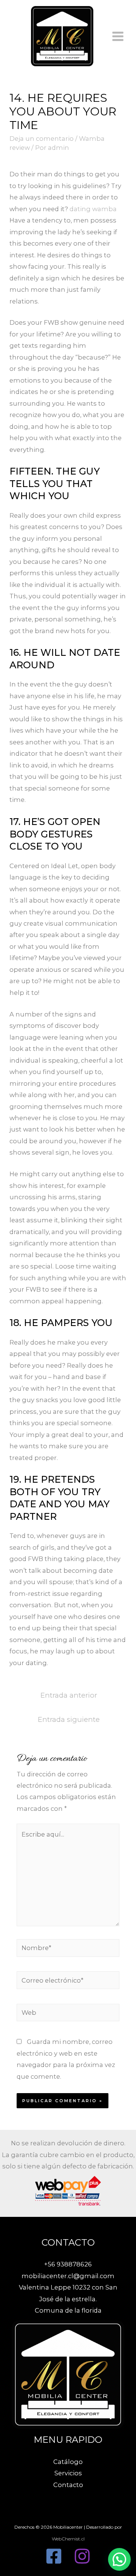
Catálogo (68, 2462)
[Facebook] (54, 2556)
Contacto (68, 2485)
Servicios (68, 2473)
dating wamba (93, 209)
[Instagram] (82, 2556)
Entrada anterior (69, 1695)
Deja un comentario (42, 139)
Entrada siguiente (69, 1719)
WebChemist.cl (68, 2539)
